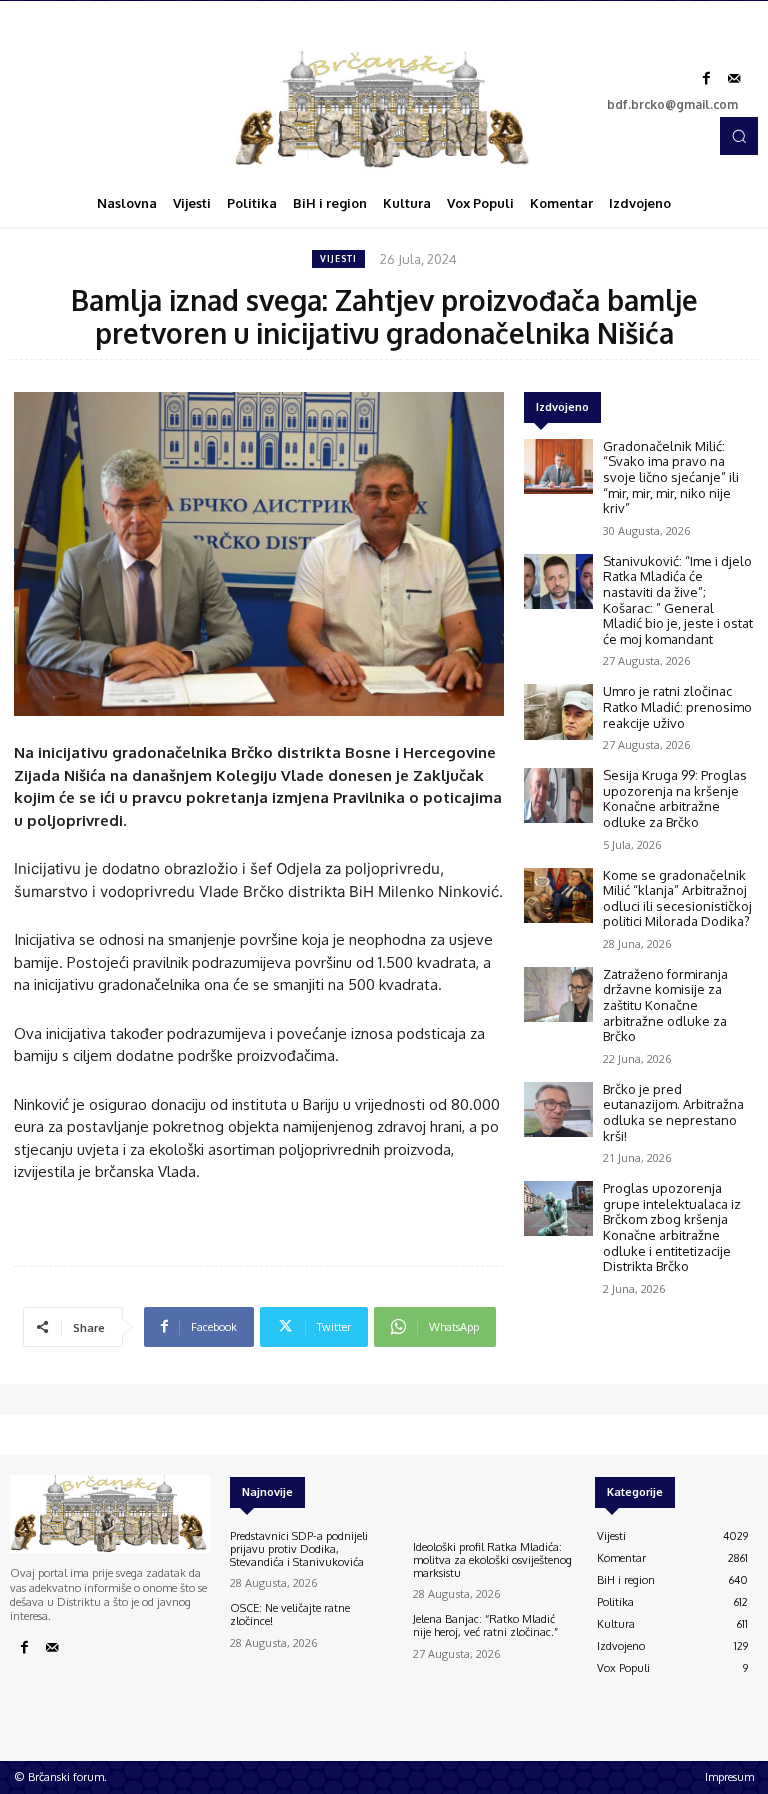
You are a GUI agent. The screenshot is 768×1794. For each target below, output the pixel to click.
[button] (739, 136)
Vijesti (338, 258)
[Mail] (734, 79)
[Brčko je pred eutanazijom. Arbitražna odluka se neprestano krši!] (558, 1109)
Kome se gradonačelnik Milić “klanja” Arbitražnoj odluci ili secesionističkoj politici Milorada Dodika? (677, 898)
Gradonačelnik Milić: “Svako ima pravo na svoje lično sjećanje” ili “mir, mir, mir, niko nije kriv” (671, 477)
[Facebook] (706, 79)
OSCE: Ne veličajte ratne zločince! (290, 1614)
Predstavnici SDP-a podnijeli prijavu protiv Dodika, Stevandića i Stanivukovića (299, 1549)
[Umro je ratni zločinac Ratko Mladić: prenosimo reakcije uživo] (558, 711)
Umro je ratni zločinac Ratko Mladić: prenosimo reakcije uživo (677, 706)
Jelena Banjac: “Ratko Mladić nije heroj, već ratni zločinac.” (485, 1625)
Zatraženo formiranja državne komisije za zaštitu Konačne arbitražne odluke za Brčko (665, 1005)
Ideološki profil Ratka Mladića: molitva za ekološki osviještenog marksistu (492, 1560)
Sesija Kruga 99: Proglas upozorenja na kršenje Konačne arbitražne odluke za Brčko (675, 798)
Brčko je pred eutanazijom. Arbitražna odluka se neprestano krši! (673, 1112)
